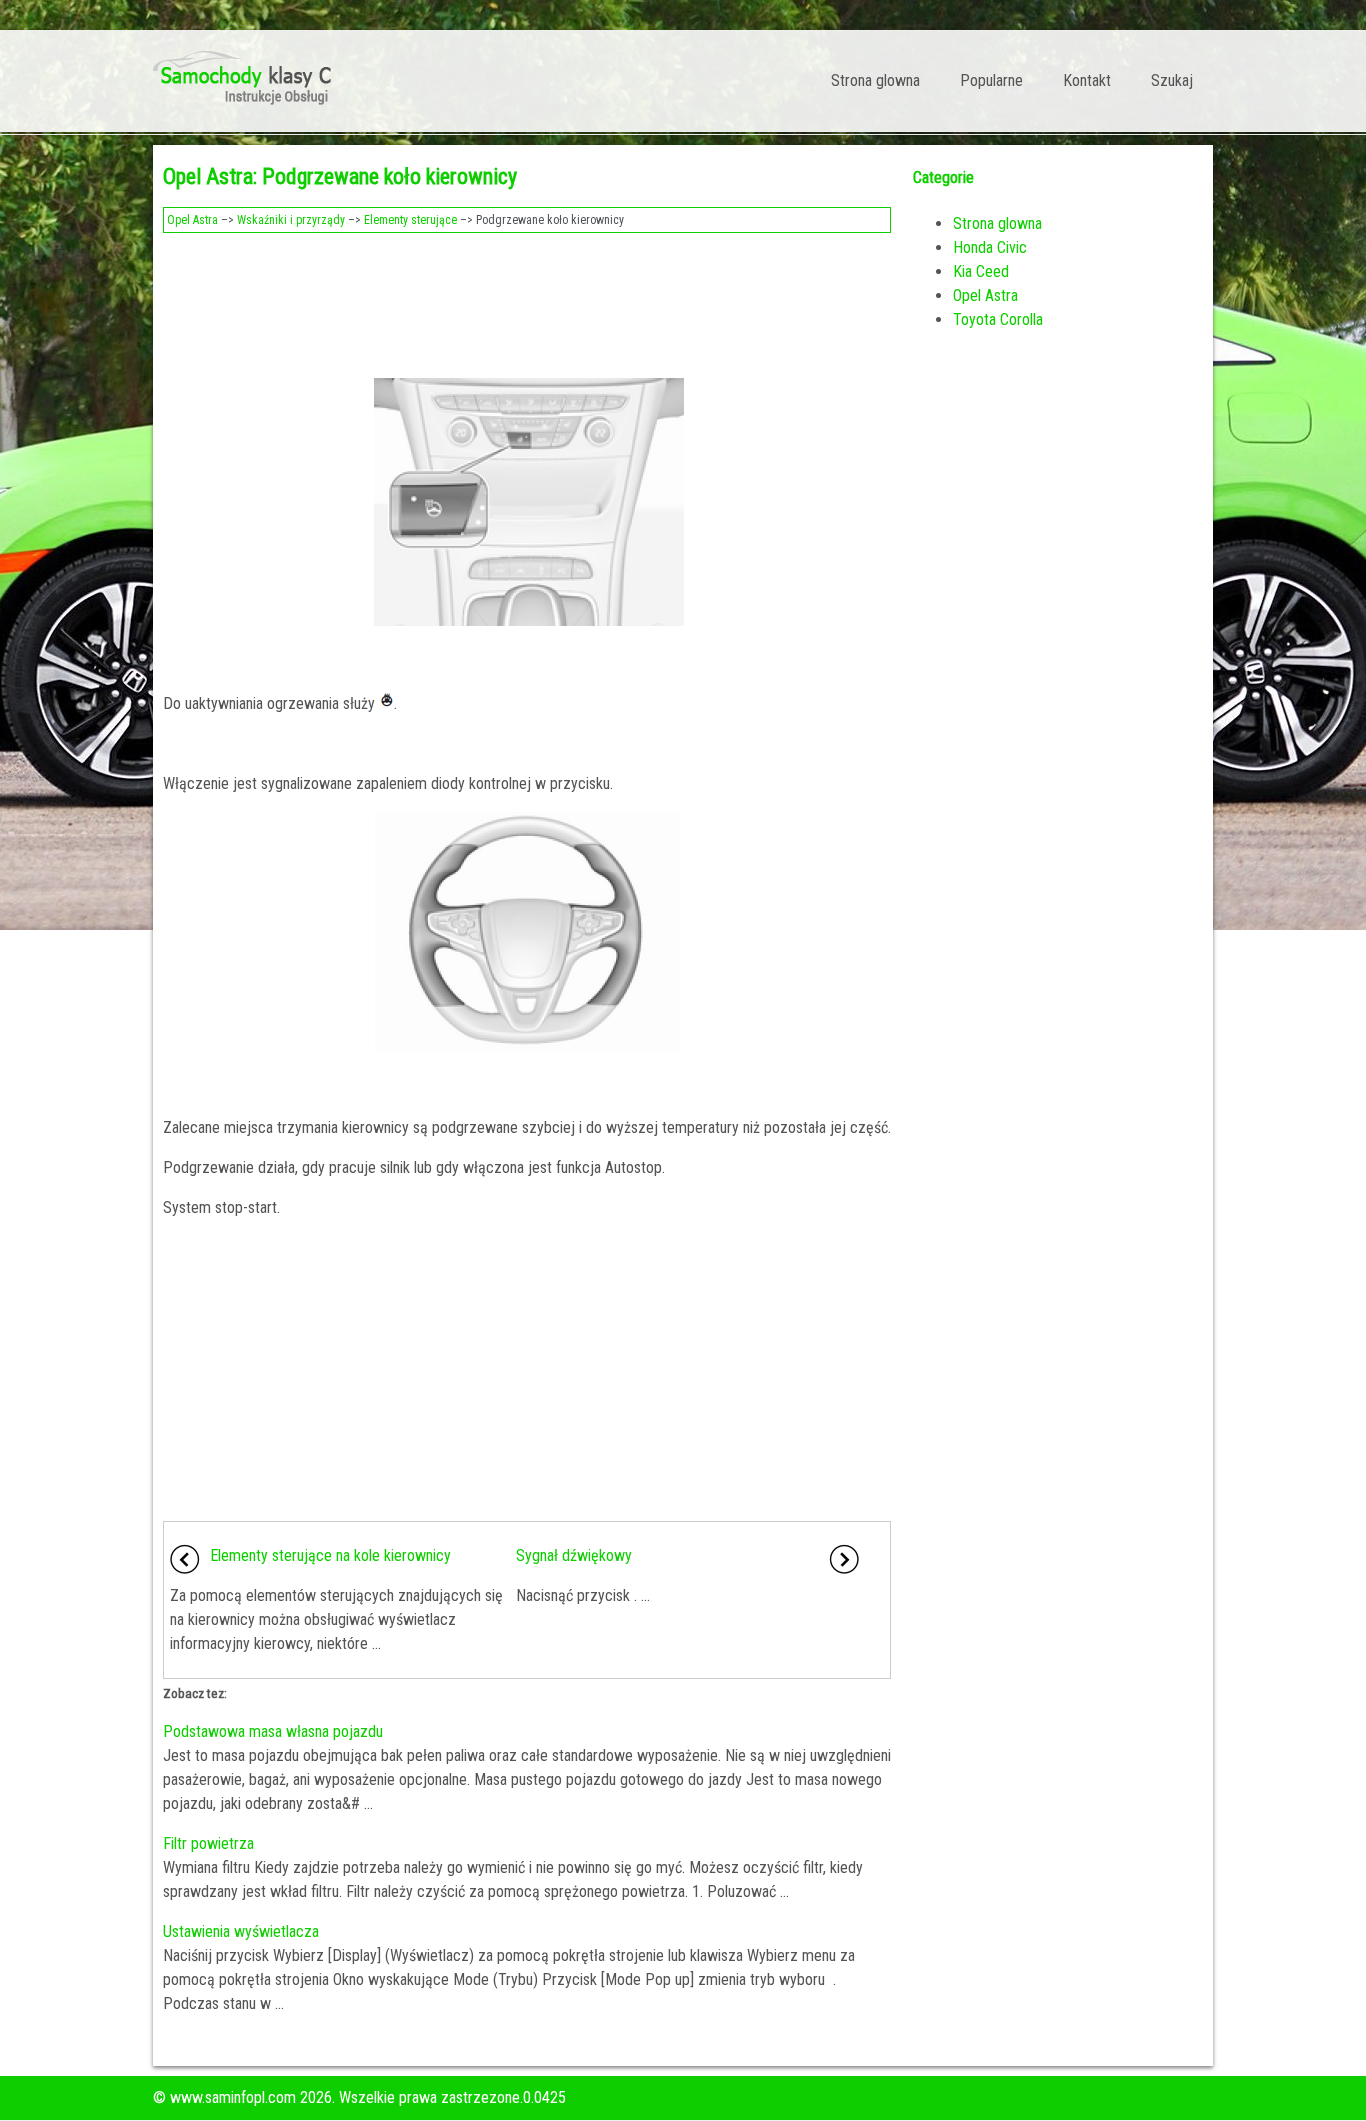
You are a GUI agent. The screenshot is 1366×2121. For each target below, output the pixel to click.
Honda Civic (990, 247)
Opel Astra (192, 220)
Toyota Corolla (998, 319)
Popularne (991, 80)
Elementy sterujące (410, 220)
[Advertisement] (527, 298)
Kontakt (1087, 80)
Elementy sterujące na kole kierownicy (330, 1555)
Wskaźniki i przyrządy (291, 220)
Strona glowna (875, 80)
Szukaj (1172, 80)
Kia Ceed (981, 271)
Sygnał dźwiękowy (574, 1555)
